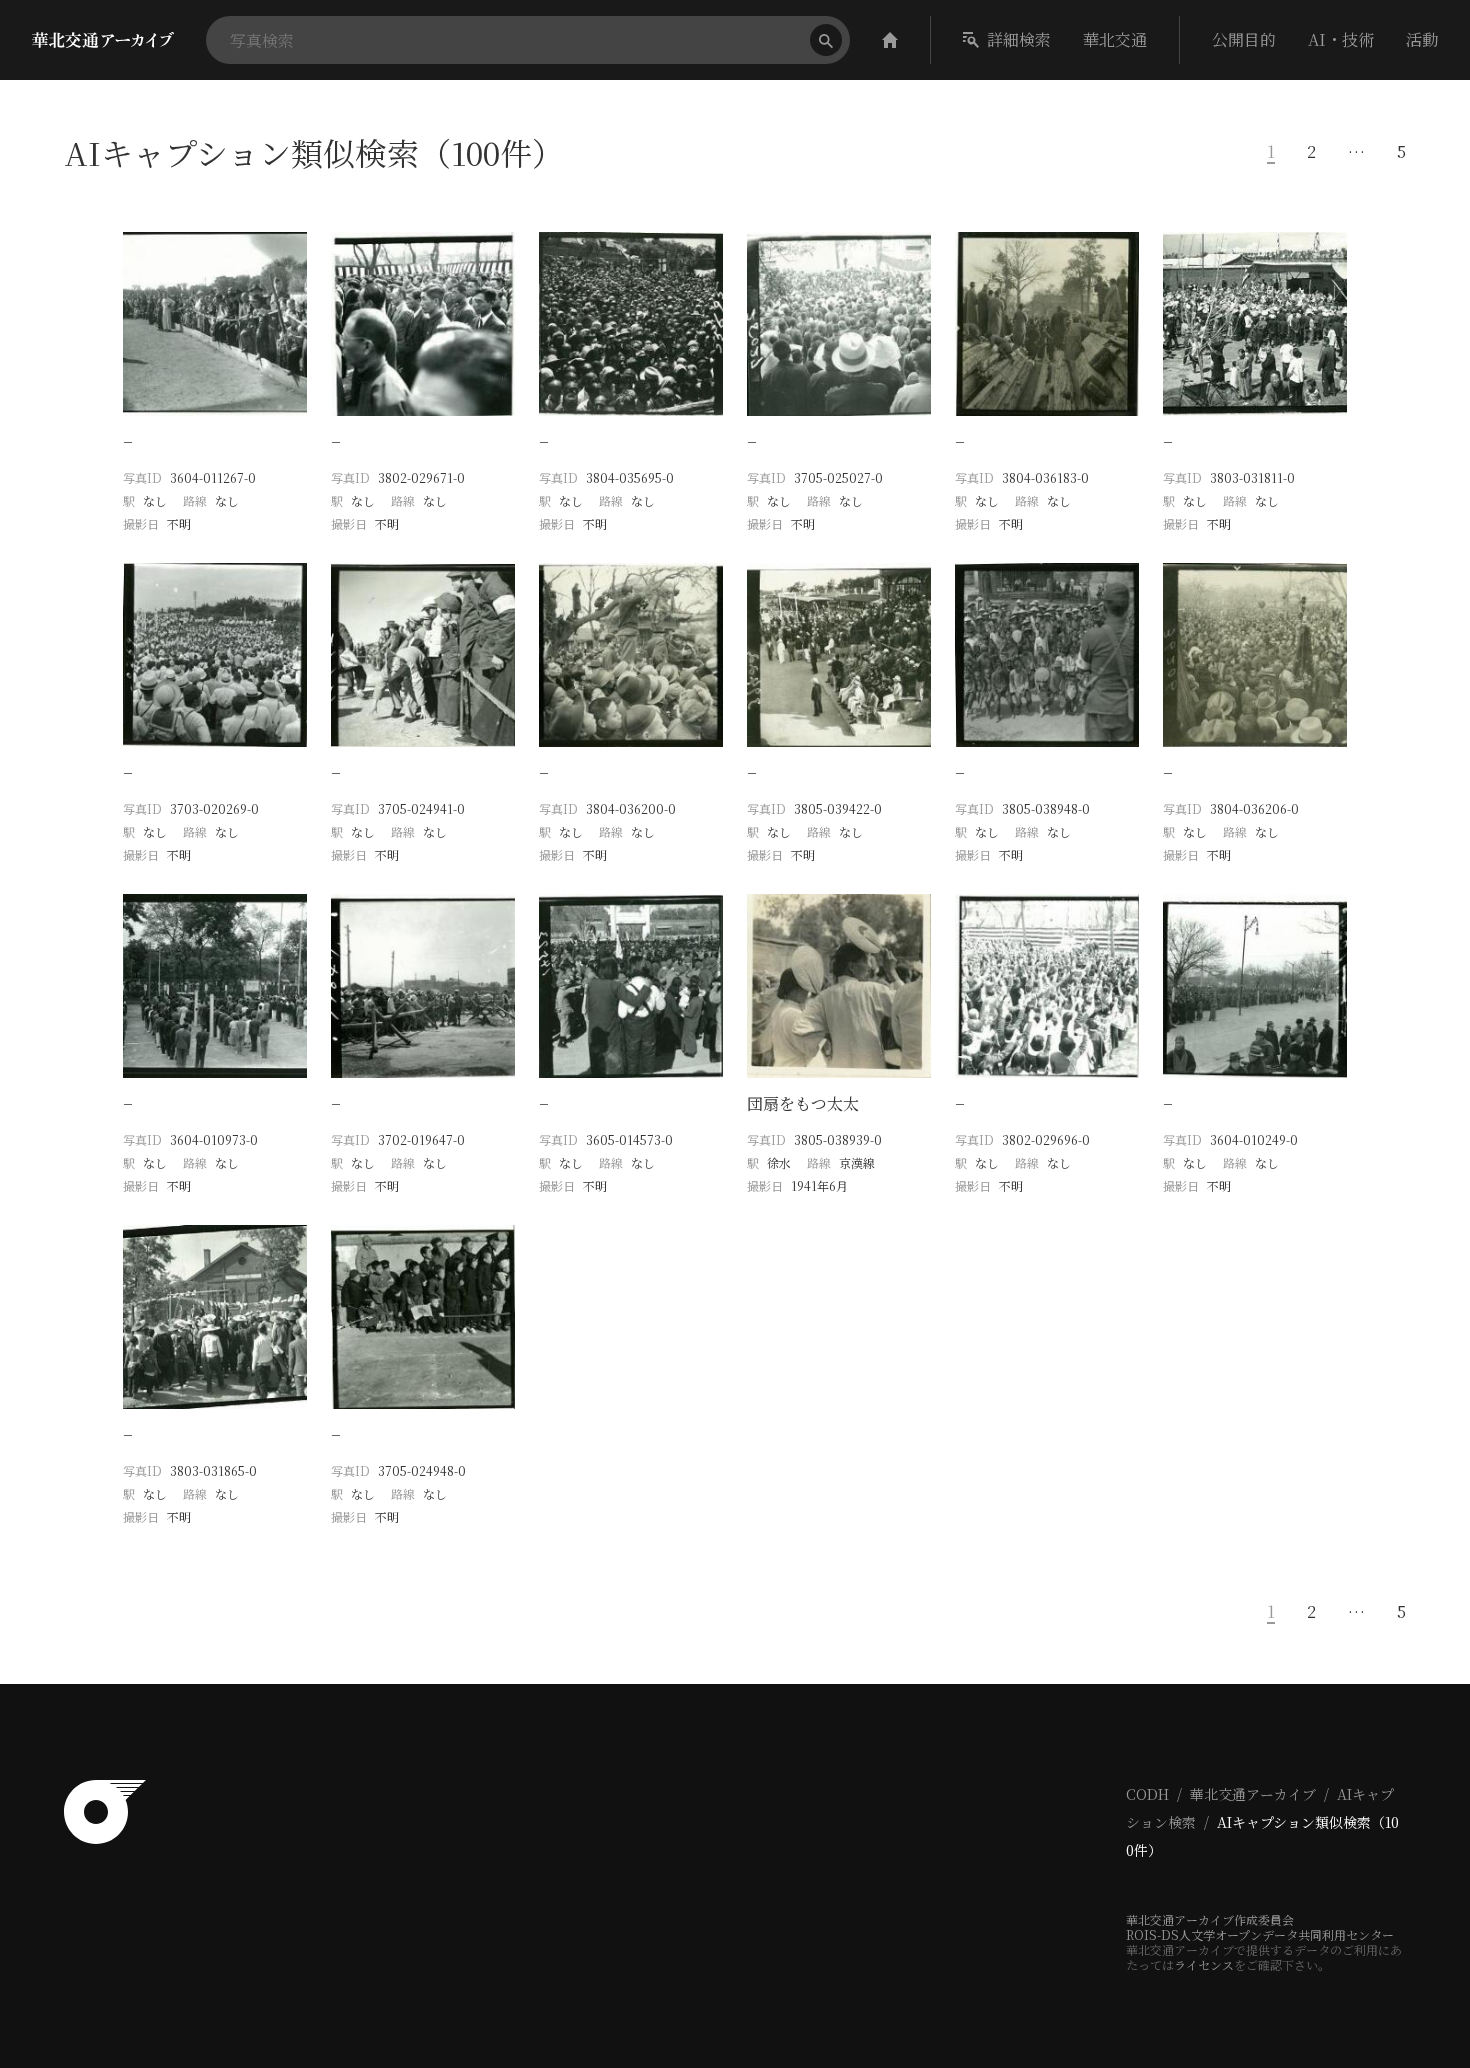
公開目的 (1244, 39)
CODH (1147, 1794)
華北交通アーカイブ (1253, 1794)
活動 (1422, 39)
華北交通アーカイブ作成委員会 (1210, 1919)
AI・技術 (1341, 39)
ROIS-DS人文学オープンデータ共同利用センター (1260, 1934)
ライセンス (1204, 1964)
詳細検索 (1019, 39)
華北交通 (1115, 39)
